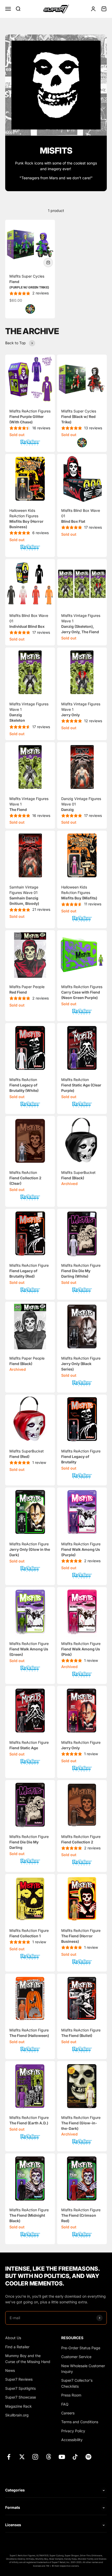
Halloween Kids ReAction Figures (79, 893)
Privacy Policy (73, 2431)
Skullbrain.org (17, 2415)
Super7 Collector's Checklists (77, 2383)
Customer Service (76, 2357)
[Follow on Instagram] (35, 2457)
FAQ (65, 2404)
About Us (13, 2338)
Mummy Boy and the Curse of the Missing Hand (28, 2358)
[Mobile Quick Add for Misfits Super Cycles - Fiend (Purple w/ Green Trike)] (48, 263)
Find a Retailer (17, 2347)
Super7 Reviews (19, 2379)
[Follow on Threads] (49, 2457)
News (10, 2370)
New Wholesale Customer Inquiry (83, 2369)
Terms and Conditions (80, 2422)
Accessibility (72, 2440)
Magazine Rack (18, 2406)
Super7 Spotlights (20, 2388)
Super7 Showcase (21, 2397)
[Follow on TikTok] (75, 2457)
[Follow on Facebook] (9, 2457)
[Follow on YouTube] (62, 2457)
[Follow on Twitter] (22, 2457)
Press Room (71, 2395)
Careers (68, 2413)
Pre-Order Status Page (81, 2348)
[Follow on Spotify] (88, 2457)
